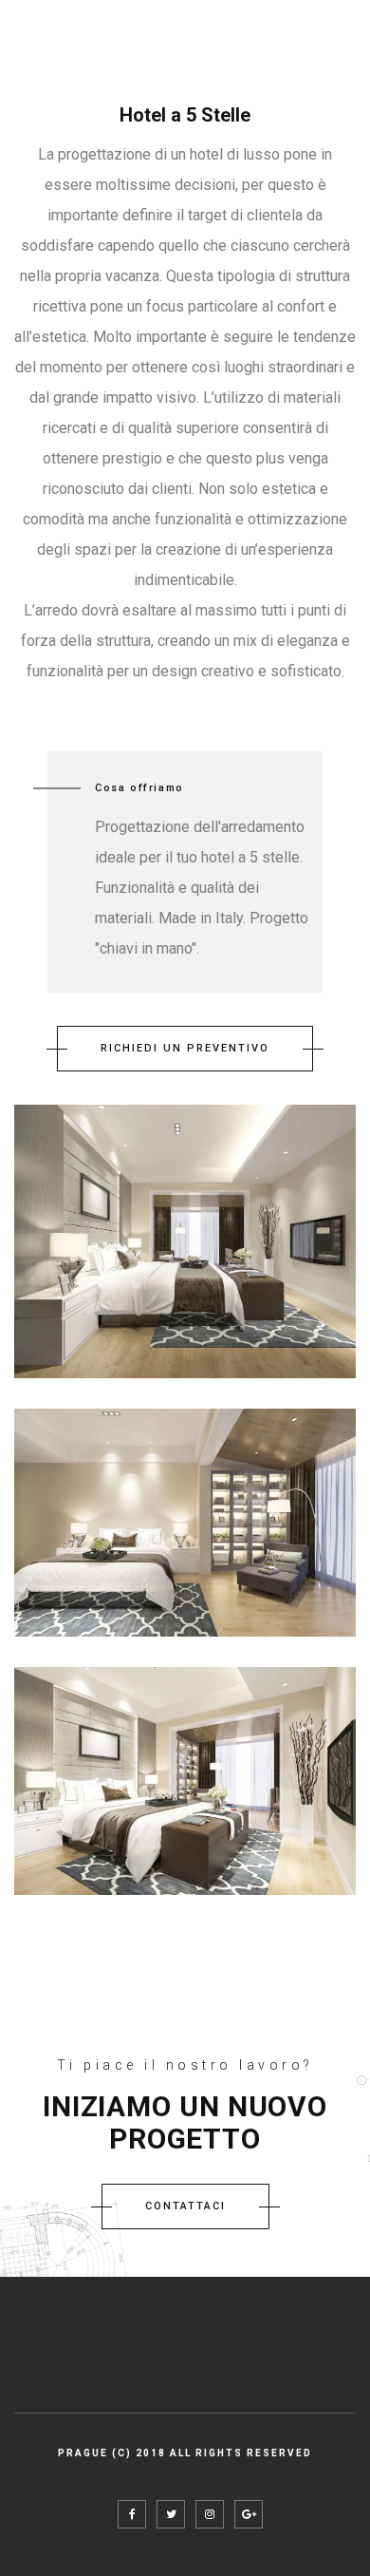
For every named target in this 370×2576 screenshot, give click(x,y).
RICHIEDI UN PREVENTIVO (185, 1048)
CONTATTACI (185, 2206)
